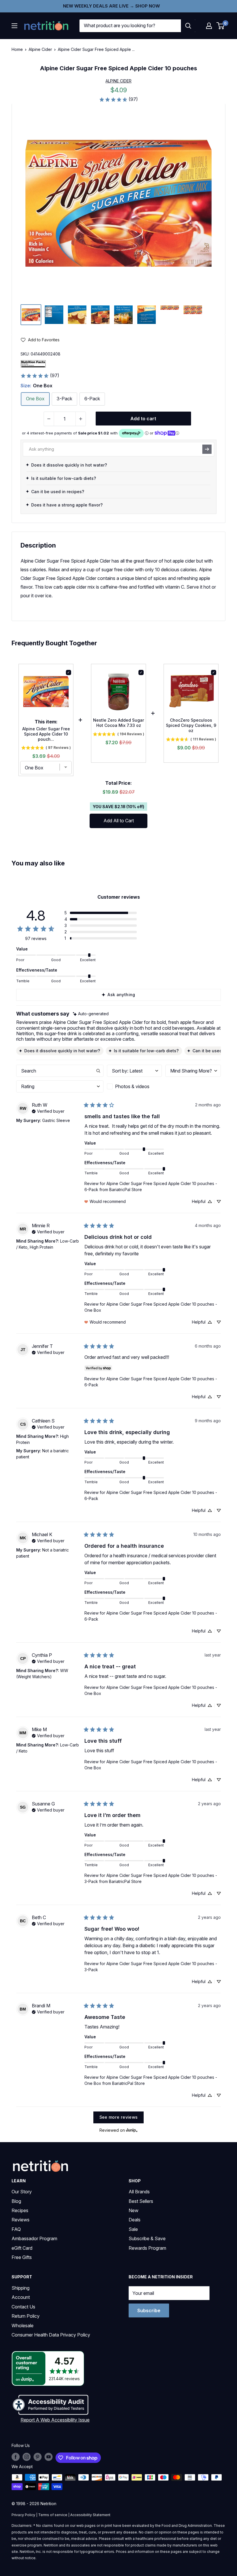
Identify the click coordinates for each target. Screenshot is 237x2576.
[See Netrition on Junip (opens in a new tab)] (132, 2130)
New (134, 2210)
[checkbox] (134, 1086)
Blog (16, 2201)
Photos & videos (132, 1086)
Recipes (20, 2210)
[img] (31, 315)
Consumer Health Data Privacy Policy (51, 2335)
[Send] (207, 449)
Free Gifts (22, 2257)
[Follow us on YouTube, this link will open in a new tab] (49, 2457)
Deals (135, 2220)
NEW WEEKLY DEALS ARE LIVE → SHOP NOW (111, 6)
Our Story (22, 2192)
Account (21, 2297)
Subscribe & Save (147, 2238)
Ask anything (121, 995)
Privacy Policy (23, 2515)
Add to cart (143, 419)
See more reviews (119, 2117)
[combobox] (130, 26)
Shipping (21, 2288)
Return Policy (26, 2316)
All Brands (139, 2192)
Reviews (21, 2220)
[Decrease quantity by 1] (49, 419)
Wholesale (23, 2326)
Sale (133, 2229)
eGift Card (22, 2248)
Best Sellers (141, 2201)
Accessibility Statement (90, 2515)
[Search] (188, 26)
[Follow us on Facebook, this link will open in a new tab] (16, 2457)
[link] (118, 99)
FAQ (16, 2229)
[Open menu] (14, 26)
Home (17, 49)
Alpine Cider (40, 49)
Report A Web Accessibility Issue (55, 2420)
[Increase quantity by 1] (81, 419)
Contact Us (23, 2307)
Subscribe (149, 2310)
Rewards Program (147, 2248)
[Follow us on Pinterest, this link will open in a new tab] (38, 2457)
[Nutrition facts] (33, 364)
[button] (209, 26)
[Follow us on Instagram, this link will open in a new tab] (27, 2457)
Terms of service (53, 2515)
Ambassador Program (34, 2238)
